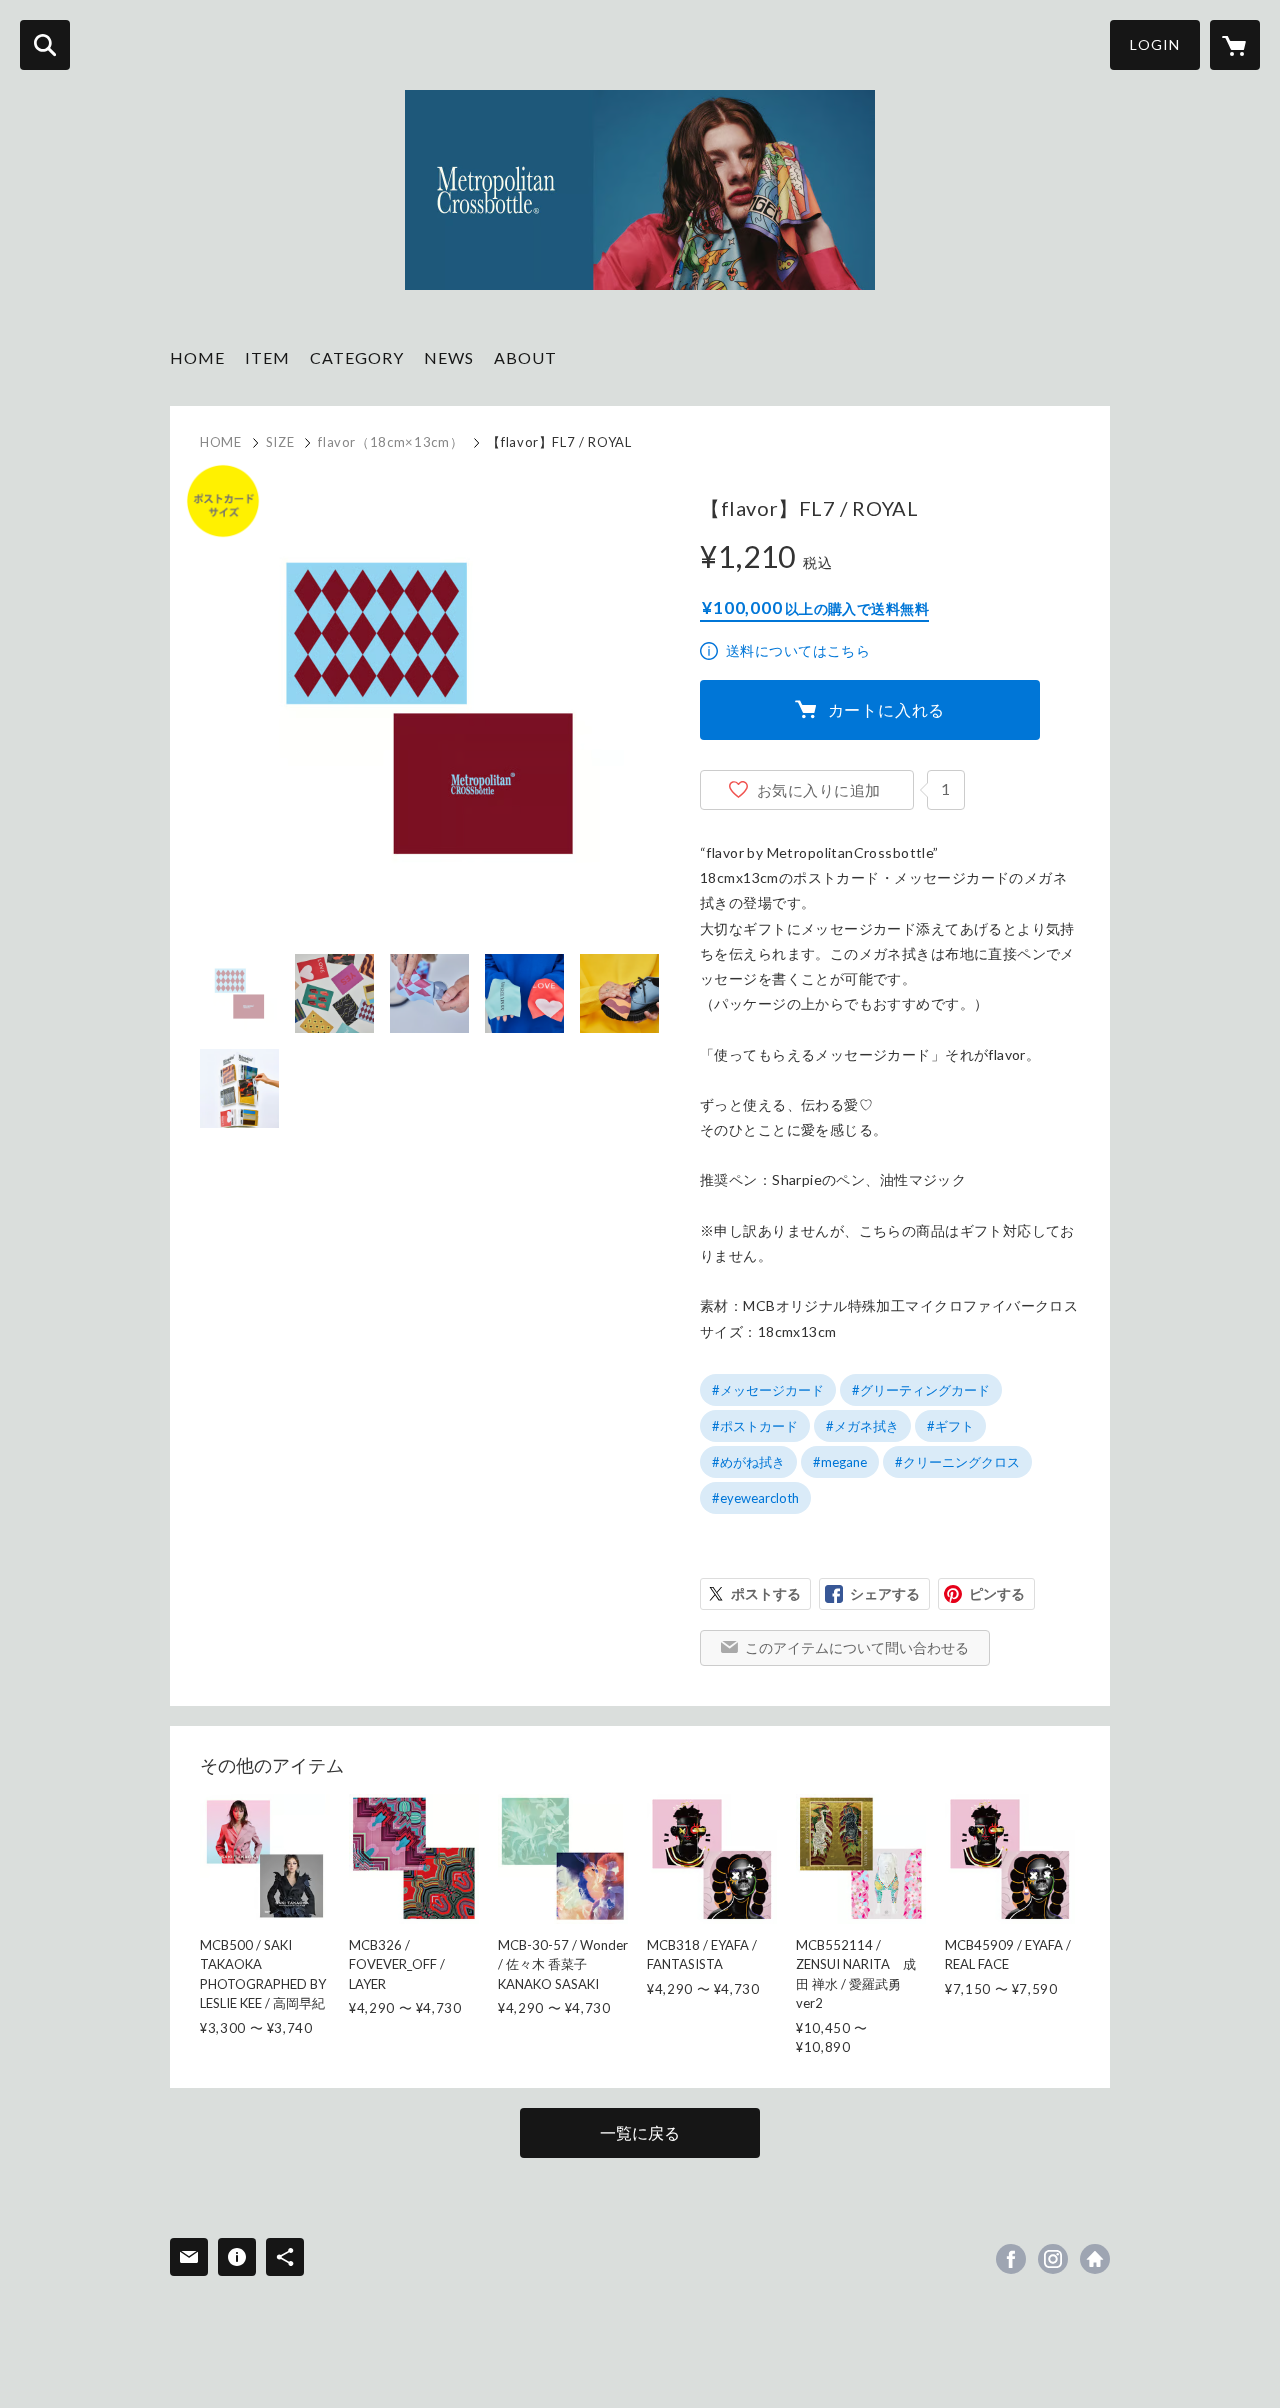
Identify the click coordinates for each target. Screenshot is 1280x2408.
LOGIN (1155, 44)
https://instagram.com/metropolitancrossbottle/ (1053, 2259)
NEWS (449, 357)
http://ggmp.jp (1095, 2259)
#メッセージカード (768, 1390)
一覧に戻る (640, 2132)
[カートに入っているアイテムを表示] (1235, 45)
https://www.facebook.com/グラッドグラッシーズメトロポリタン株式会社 (1011, 2259)
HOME (197, 357)
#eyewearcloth (755, 1498)
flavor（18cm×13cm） (390, 442)
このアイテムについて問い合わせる (857, 1647)
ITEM (267, 357)
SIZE (280, 442)
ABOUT (525, 357)
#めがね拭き (748, 1462)
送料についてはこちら (798, 650)
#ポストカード (755, 1426)
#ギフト (950, 1426)
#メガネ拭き (862, 1426)
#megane (840, 1462)
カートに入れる (887, 709)
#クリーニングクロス (957, 1462)
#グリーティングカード (921, 1390)
